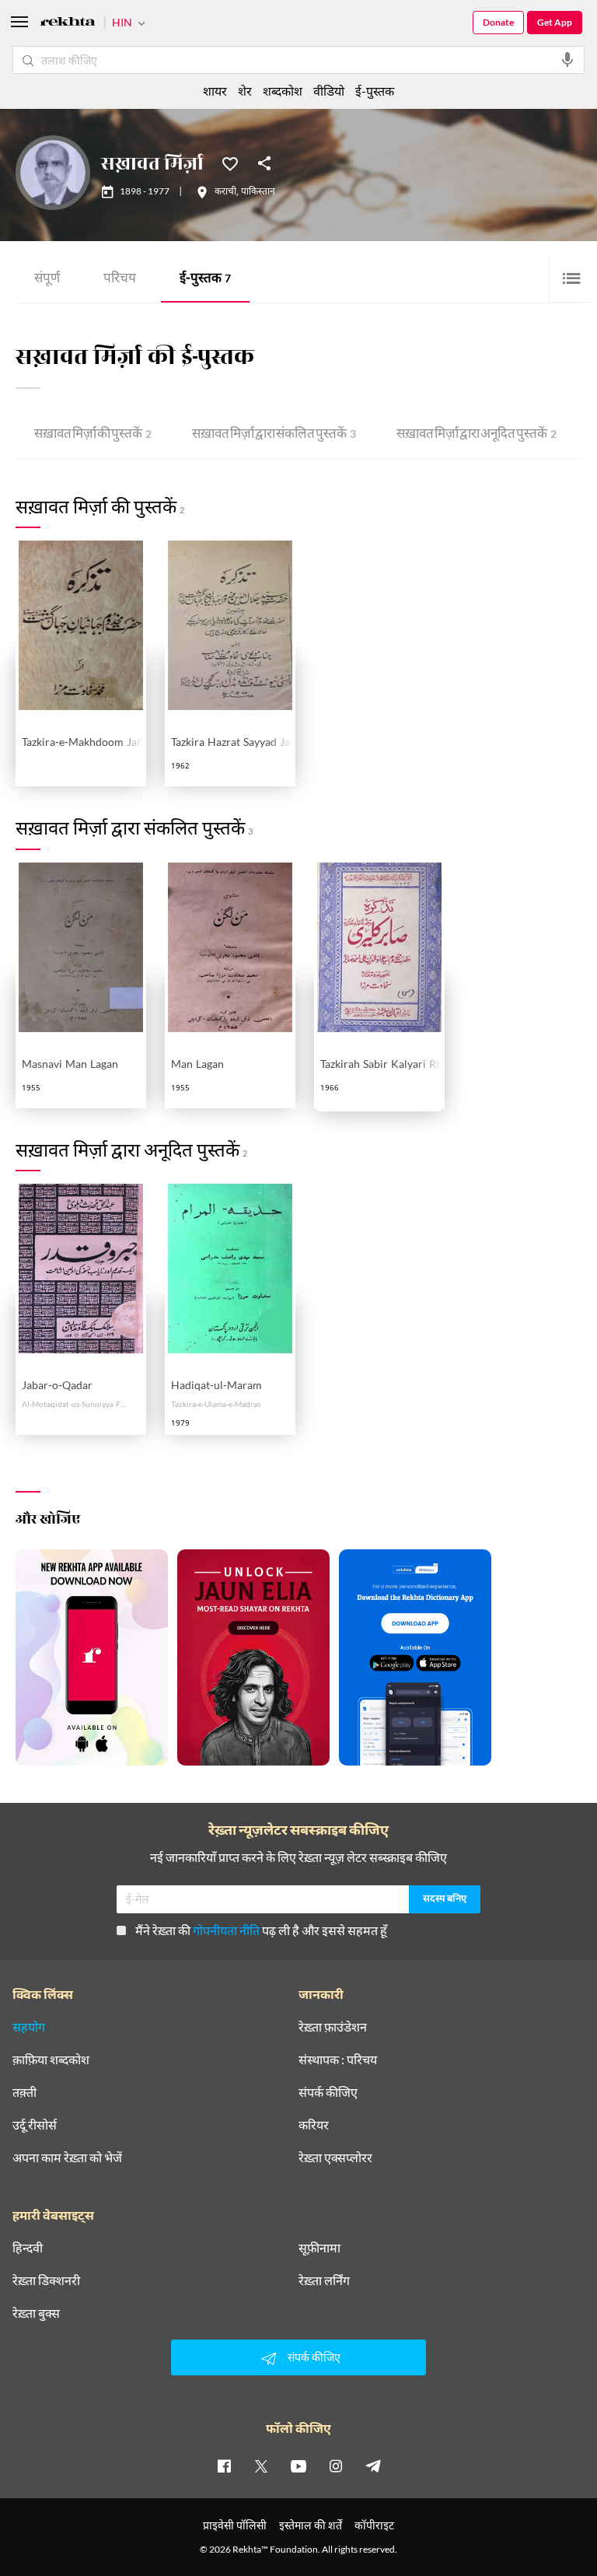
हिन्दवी (28, 2248)
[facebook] (224, 2466)
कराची (225, 192)
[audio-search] (567, 60)
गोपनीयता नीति (226, 1930)
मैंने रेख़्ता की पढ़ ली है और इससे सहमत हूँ (261, 1930)
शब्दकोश (283, 91)
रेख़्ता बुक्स (36, 2313)
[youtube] (298, 2466)
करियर (314, 2125)
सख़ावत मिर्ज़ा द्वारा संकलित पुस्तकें (274, 435)
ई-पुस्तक (205, 280)
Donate (498, 22)
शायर (215, 91)
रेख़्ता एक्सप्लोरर (335, 2158)
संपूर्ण (47, 280)
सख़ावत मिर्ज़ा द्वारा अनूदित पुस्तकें (477, 435)
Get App (555, 22)
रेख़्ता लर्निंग (324, 2280)
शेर (245, 91)
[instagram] (336, 2466)
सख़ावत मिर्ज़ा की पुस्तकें (93, 435)
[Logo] (68, 24)
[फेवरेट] (230, 163)
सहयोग (29, 2027)
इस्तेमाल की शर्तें (311, 2525)
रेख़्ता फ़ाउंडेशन (333, 2027)
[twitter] (261, 2466)
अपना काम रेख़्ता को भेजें (67, 2158)
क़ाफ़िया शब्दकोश (51, 2060)
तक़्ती (24, 2092)
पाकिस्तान (258, 192)
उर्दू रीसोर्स (35, 2125)
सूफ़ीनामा (319, 2248)
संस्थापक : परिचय (338, 2060)
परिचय (120, 280)
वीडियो (329, 91)
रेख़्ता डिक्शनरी (46, 2280)
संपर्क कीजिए (328, 2092)
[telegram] (373, 2466)
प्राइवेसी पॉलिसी (235, 2525)
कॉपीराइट (374, 2525)
